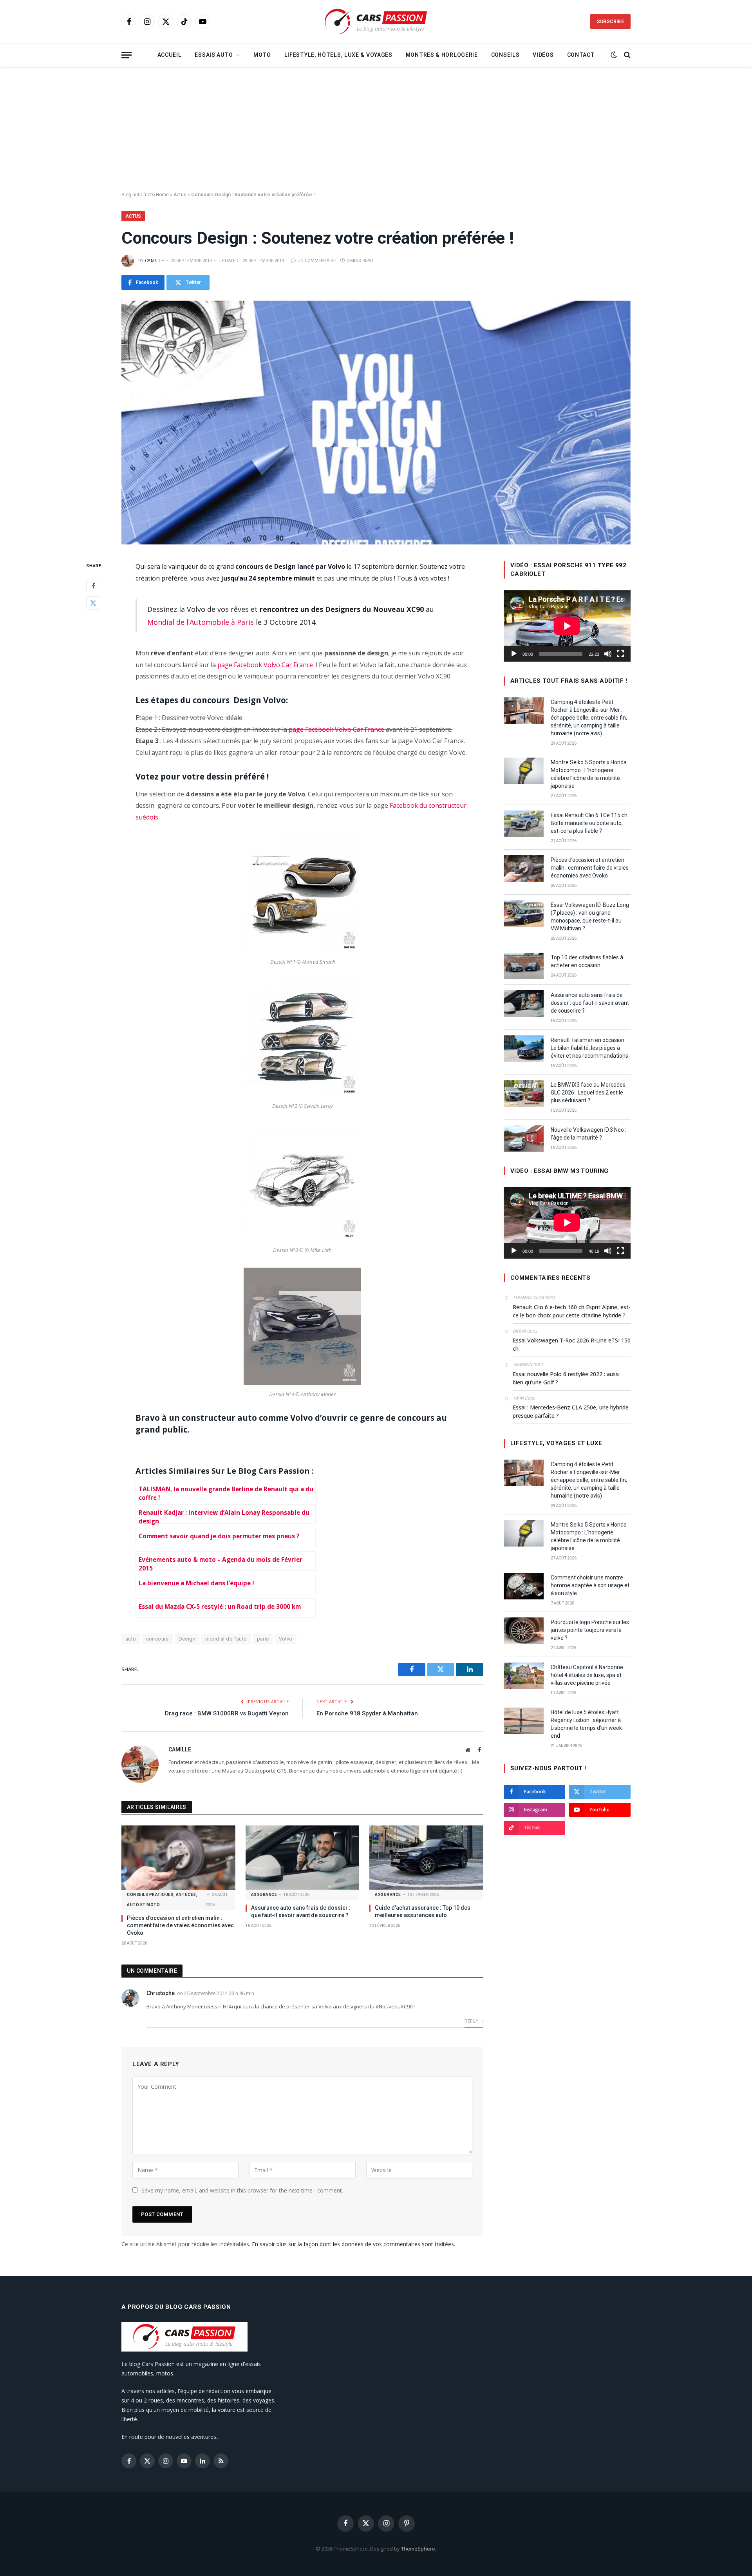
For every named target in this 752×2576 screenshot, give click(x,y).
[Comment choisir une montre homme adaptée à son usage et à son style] (524, 1586)
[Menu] (127, 55)
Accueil (170, 55)
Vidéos (543, 55)
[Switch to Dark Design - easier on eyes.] (614, 55)
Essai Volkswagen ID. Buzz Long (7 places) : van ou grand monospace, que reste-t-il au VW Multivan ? (590, 917)
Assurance (264, 1895)
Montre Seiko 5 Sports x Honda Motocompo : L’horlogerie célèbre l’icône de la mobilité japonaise (589, 774)
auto (131, 1639)
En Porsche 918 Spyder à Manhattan (367, 1713)
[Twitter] (93, 603)
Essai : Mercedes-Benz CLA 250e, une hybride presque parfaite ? (571, 1411)
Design (187, 1639)
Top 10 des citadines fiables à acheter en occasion (587, 961)
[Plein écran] (620, 654)
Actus (180, 195)
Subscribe (610, 22)
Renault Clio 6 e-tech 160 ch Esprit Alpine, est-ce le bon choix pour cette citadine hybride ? (572, 1311)
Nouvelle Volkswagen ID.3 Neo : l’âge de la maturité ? (588, 1134)
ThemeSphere (418, 2549)
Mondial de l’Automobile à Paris (201, 622)
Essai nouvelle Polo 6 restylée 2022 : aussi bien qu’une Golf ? (566, 1378)
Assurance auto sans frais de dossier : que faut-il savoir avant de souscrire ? (301, 1911)
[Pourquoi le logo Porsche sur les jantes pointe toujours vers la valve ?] (524, 1631)
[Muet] (608, 654)
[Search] (626, 55)
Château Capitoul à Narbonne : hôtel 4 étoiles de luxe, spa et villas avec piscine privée (588, 1675)
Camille (154, 261)
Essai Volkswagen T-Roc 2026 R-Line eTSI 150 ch (572, 1344)
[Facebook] (93, 586)
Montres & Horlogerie (442, 55)
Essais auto (214, 55)
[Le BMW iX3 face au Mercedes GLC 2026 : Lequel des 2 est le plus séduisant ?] (524, 1093)
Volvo (286, 1639)
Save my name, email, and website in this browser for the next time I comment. (242, 2190)
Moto (262, 55)
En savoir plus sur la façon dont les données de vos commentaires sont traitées (353, 2244)
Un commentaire (316, 261)
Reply (472, 2021)
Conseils (505, 55)
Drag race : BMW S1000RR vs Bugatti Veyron (227, 1713)
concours (157, 1639)
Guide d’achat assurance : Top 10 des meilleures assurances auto (423, 1911)
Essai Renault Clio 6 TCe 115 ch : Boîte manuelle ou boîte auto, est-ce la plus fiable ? (590, 823)
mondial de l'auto (226, 1639)
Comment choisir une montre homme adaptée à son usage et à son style (590, 1585)
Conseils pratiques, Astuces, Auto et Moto (162, 1900)
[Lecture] (514, 654)
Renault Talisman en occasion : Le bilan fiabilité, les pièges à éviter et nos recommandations (589, 1048)
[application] (567, 626)
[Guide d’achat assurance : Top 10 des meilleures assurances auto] (426, 1857)
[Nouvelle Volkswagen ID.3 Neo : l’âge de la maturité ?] (524, 1138)
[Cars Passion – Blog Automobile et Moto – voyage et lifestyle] (376, 22)
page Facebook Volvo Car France (265, 665)
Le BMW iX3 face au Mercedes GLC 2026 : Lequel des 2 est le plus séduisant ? (588, 1093)
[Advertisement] (376, 129)
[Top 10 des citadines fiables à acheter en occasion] (524, 966)
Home (162, 195)
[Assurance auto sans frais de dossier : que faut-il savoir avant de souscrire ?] (303, 1857)
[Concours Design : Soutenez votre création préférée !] (376, 423)
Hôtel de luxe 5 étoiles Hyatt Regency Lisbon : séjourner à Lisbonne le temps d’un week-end (587, 1724)
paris (263, 1639)
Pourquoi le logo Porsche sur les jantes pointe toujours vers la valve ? (590, 1630)
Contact (581, 55)
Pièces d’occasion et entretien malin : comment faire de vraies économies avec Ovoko (180, 1925)
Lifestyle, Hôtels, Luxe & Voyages (338, 55)
